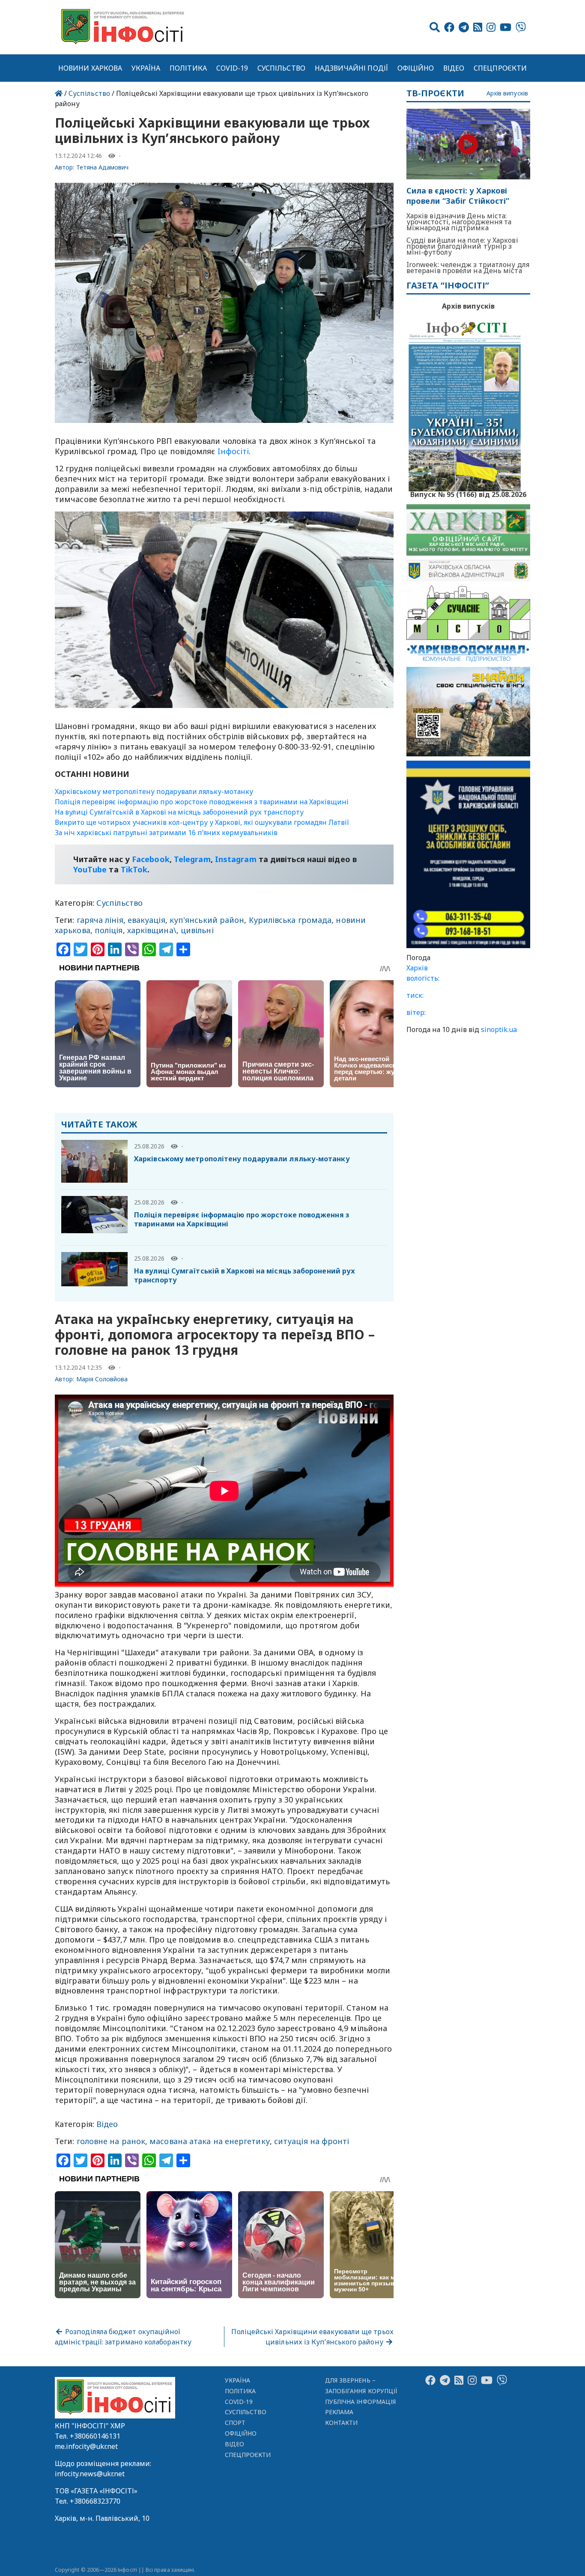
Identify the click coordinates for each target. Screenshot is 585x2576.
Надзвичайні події (351, 68)
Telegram (192, 859)
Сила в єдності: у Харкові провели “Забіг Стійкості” (458, 196)
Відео (454, 68)
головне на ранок (111, 2141)
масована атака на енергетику (210, 2141)
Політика (188, 68)
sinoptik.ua (499, 1029)
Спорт (235, 2423)
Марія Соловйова (102, 1379)
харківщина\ (152, 930)
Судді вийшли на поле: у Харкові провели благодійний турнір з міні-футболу (462, 246)
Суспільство (281, 68)
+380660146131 (95, 2436)
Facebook (151, 859)
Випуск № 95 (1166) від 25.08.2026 (468, 494)
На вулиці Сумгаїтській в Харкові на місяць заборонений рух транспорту (179, 812)
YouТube (90, 869)
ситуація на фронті (312, 2141)
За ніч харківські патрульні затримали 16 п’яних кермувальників (166, 833)
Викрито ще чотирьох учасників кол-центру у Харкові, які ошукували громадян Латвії (202, 822)
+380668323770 (95, 2501)
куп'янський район (207, 920)
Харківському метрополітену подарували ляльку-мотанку (154, 791)
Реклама (339, 2412)
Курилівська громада (290, 920)
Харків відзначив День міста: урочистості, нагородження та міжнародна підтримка (459, 222)
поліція (109, 930)
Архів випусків (507, 94)
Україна (146, 68)
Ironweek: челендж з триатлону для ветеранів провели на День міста (468, 268)
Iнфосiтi (233, 451)
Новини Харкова (90, 68)
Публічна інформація (360, 2402)
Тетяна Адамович (103, 167)
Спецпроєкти (500, 68)
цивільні (197, 930)
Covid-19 (232, 68)
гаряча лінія (100, 920)
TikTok (134, 869)
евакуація (146, 920)
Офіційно (416, 68)
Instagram (236, 859)
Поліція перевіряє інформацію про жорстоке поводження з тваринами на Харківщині (202, 802)
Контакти (342, 2423)
